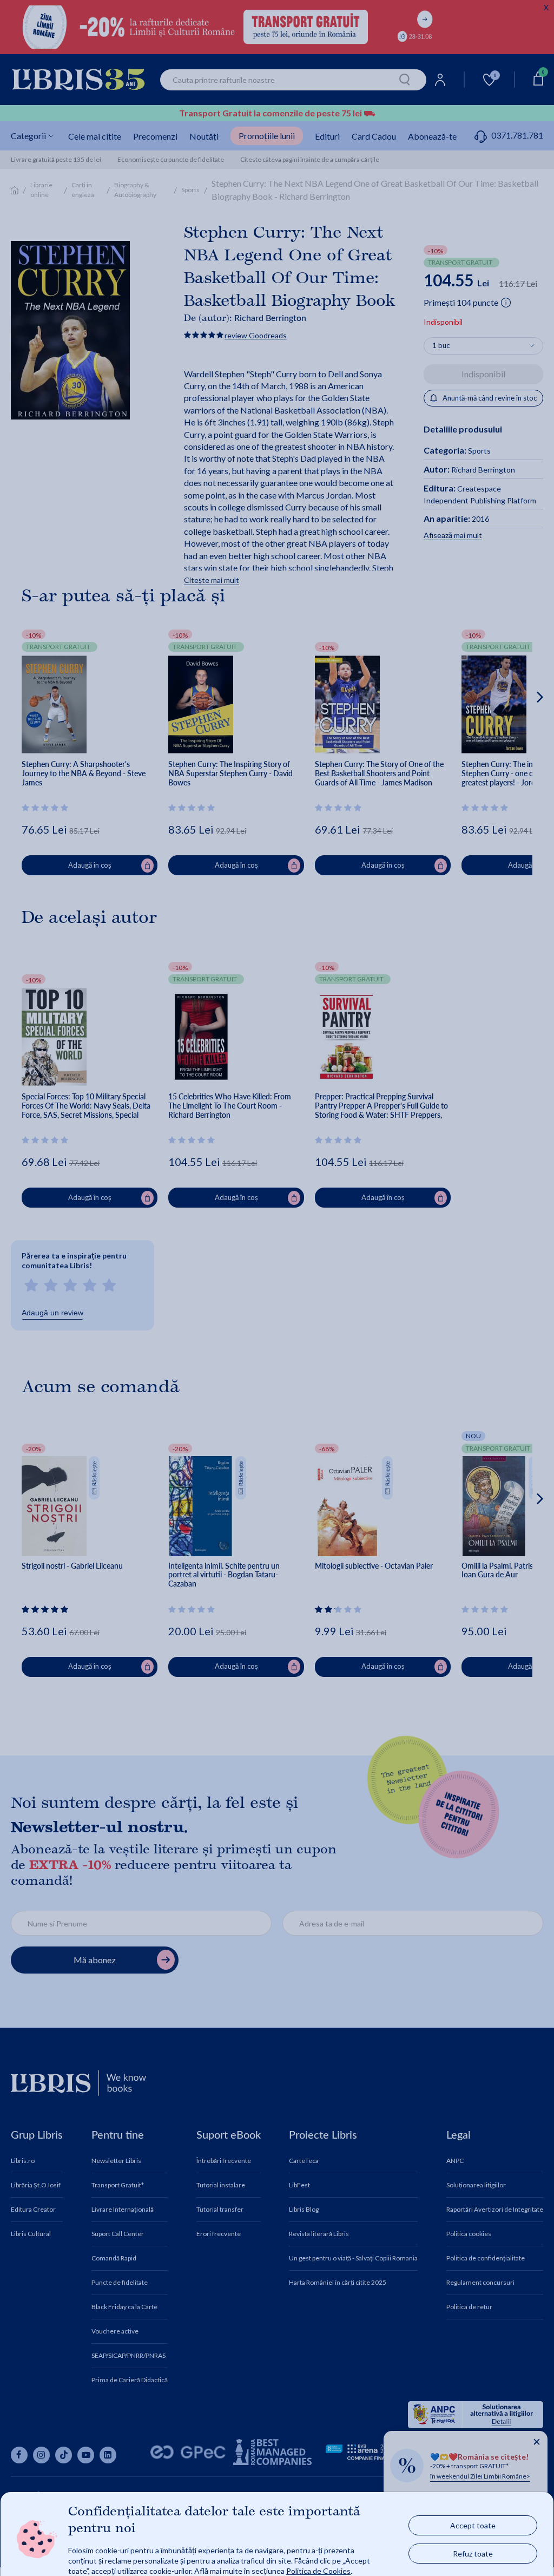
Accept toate (473, 2525)
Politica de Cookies (318, 2570)
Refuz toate (473, 2553)
